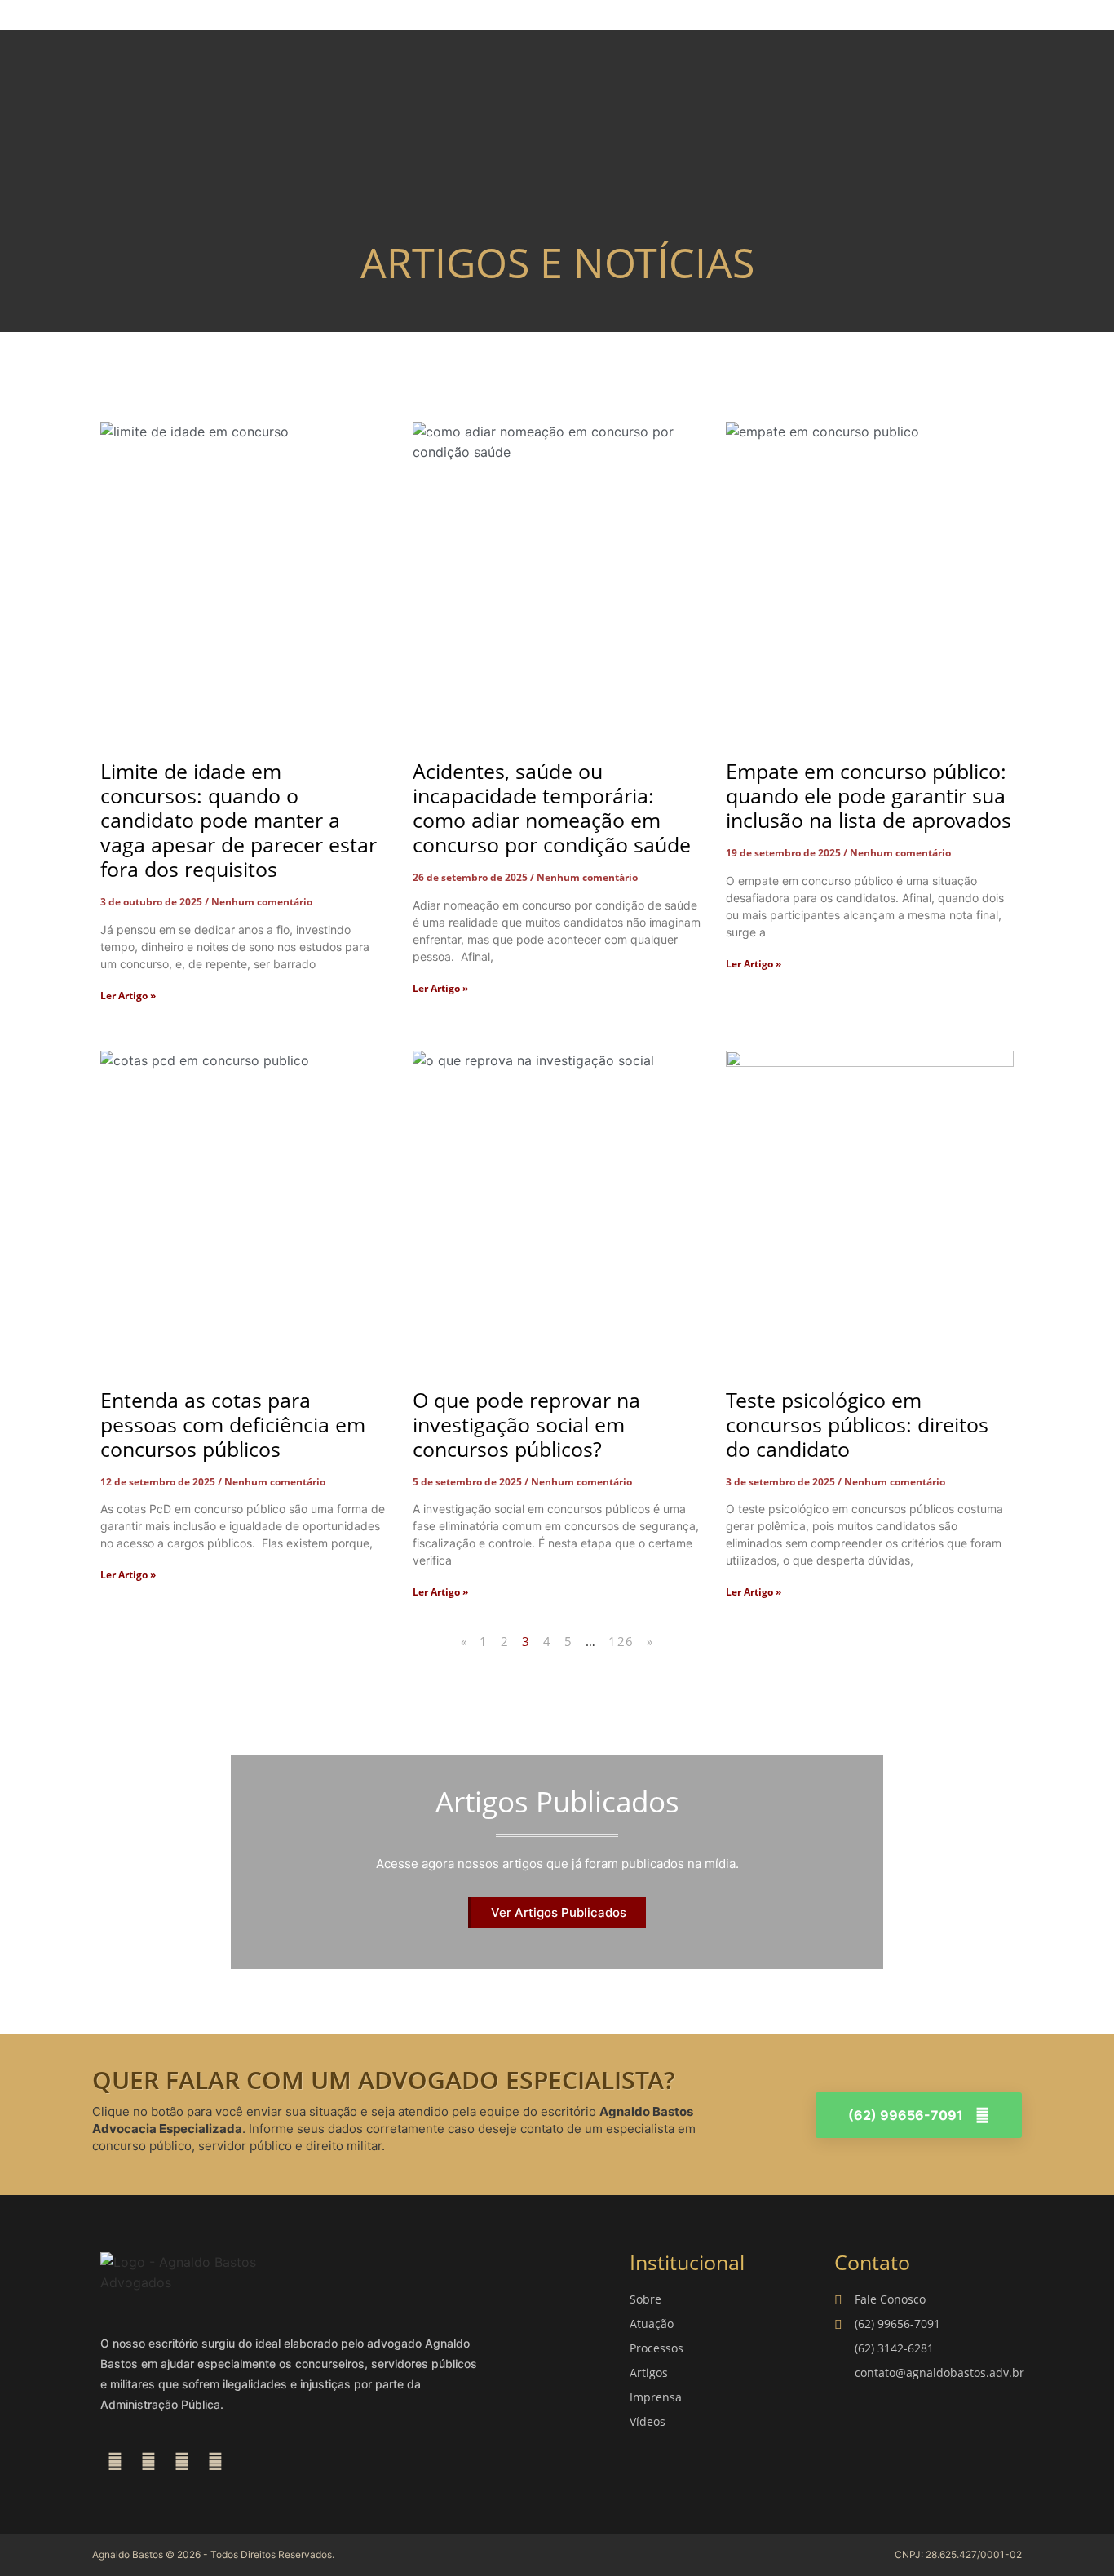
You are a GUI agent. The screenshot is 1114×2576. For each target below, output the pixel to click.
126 (621, 1641)
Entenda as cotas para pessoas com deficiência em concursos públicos (233, 1424)
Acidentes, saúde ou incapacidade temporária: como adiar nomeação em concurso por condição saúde (552, 808)
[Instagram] (148, 2462)
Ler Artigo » (128, 996)
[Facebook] (115, 2462)
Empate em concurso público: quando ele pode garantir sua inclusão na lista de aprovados (869, 795)
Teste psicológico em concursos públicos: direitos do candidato (857, 1424)
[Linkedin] (182, 2462)
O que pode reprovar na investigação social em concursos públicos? (526, 1424)
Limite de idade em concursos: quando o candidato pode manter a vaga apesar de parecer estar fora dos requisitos (239, 820)
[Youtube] (215, 2462)
